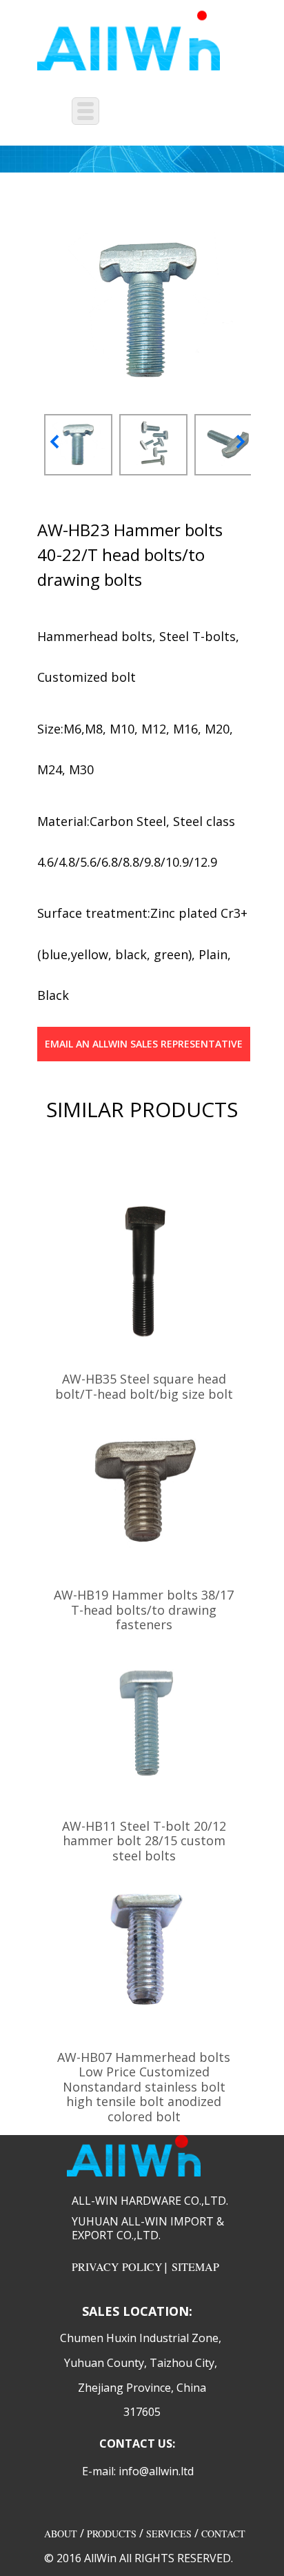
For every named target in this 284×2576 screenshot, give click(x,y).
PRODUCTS (112, 2534)
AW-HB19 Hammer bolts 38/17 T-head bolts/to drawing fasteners (144, 1610)
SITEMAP (195, 2267)
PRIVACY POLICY (117, 2267)
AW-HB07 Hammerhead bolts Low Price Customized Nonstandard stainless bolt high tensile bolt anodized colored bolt (144, 2087)
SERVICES (169, 2534)
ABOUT (61, 2534)
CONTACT (223, 2534)
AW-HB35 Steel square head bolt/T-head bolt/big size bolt (144, 1386)
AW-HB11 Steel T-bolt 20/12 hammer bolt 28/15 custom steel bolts (144, 1841)
